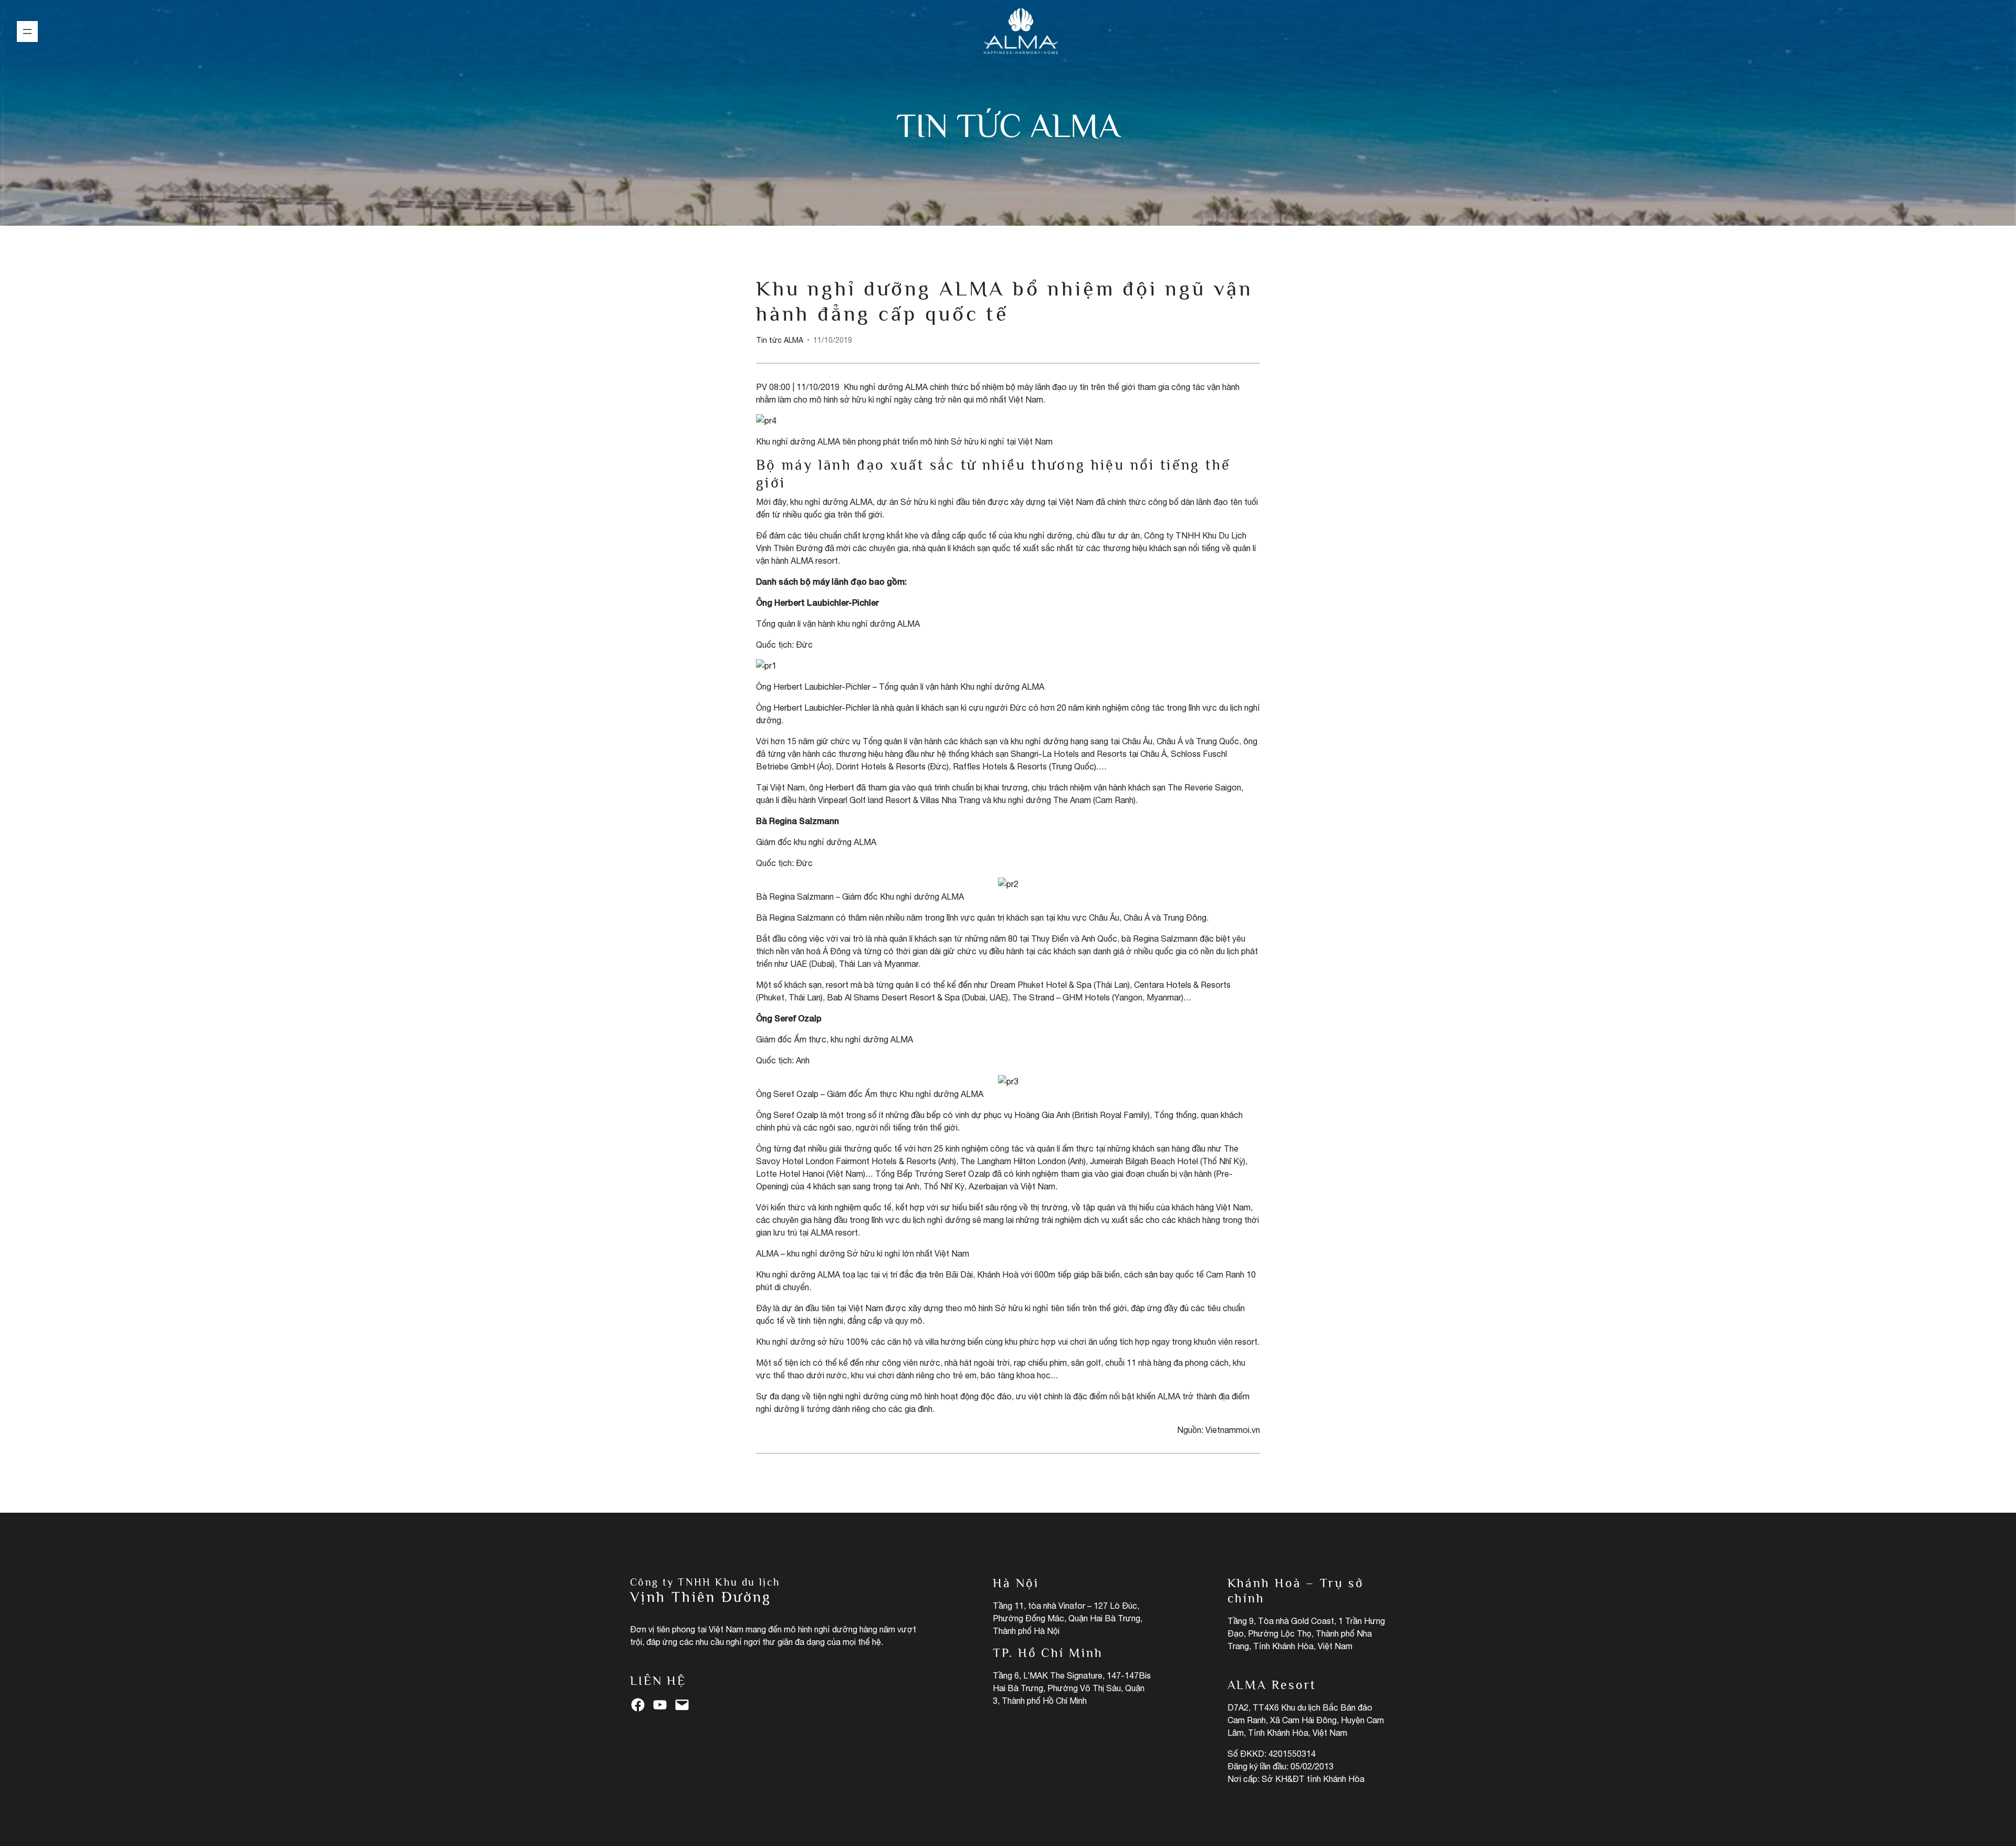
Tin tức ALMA (1008, 125)
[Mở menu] (27, 31)
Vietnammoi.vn (1233, 1430)
